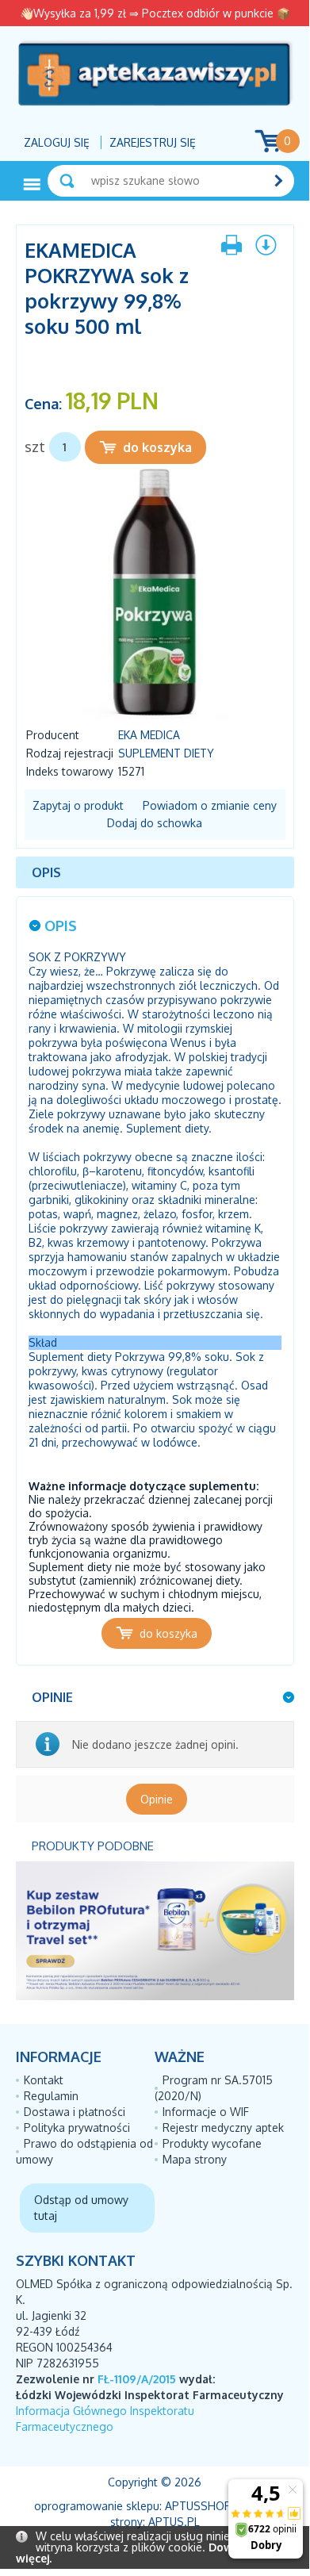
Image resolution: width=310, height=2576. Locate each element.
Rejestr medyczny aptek (223, 2127)
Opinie (157, 1799)
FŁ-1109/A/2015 (137, 2379)
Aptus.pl (174, 2522)
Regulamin (51, 2096)
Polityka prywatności (77, 2127)
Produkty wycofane (212, 2143)
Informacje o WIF (206, 2112)
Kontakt (44, 2080)
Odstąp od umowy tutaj (81, 2208)
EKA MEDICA (149, 735)
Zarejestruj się (153, 142)
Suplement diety (166, 753)
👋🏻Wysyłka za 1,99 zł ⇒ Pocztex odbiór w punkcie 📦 (155, 13)
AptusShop (198, 2506)
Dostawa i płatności (75, 2112)
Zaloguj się (57, 142)
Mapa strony (195, 2159)
